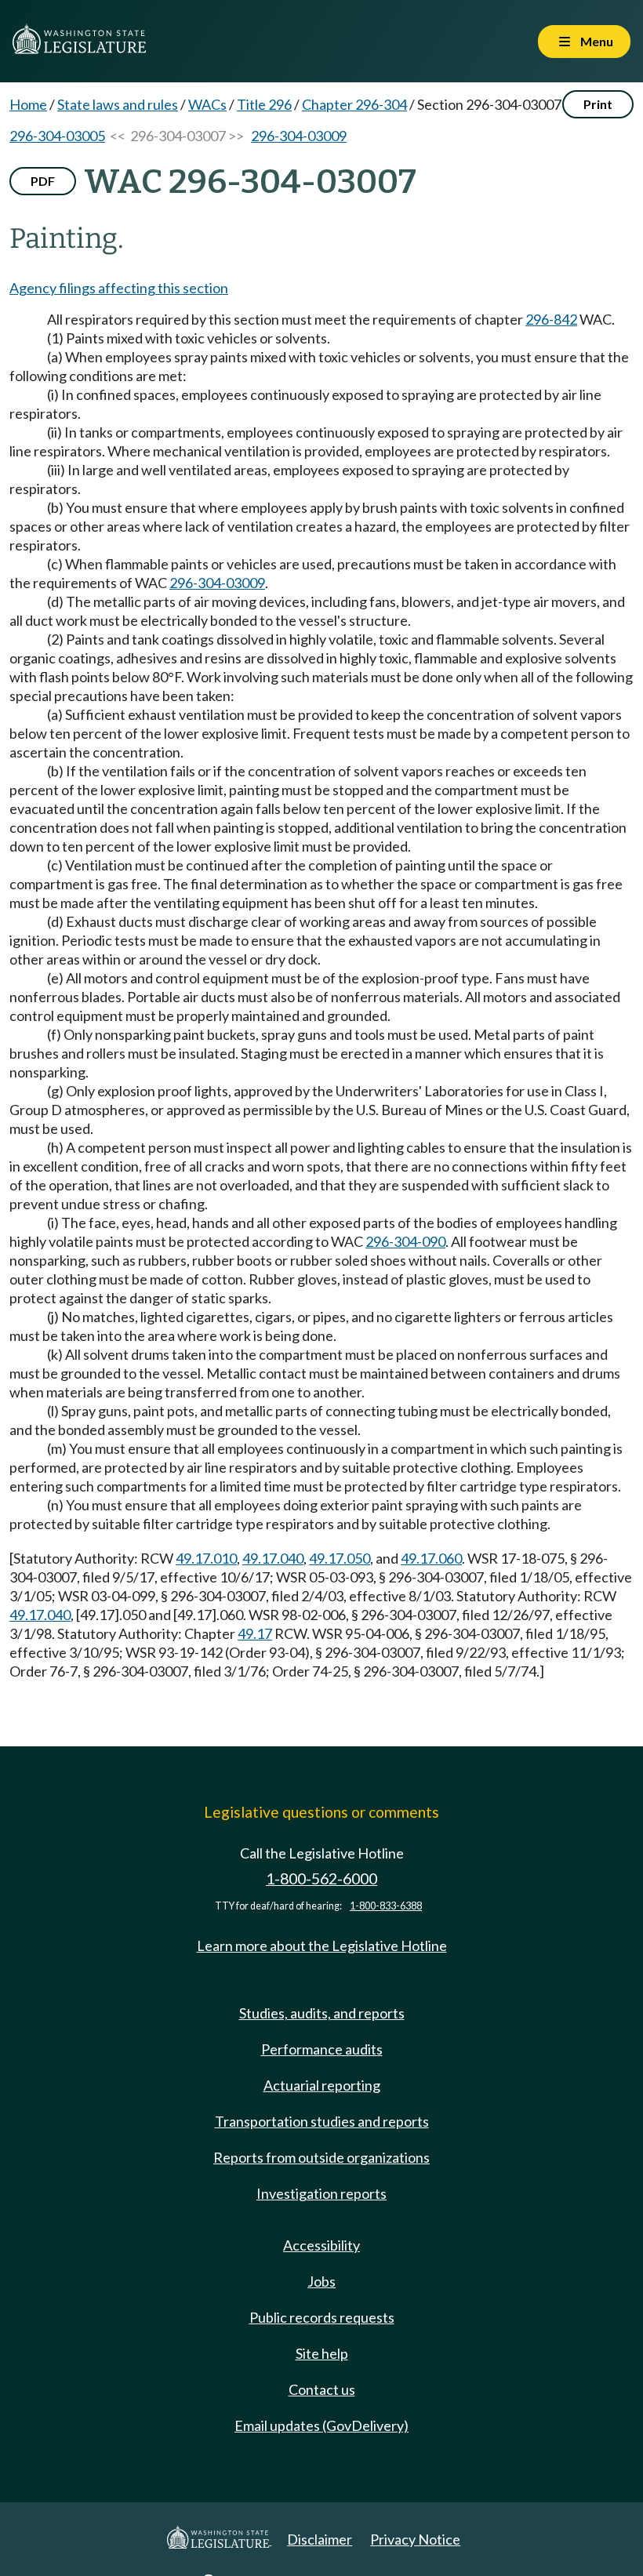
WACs (207, 104)
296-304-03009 (299, 136)
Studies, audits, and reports (322, 2013)
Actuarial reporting (322, 2085)
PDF (43, 181)
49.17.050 (340, 1558)
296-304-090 (405, 1241)
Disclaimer (320, 2539)
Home (28, 104)
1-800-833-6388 (386, 1906)
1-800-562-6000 (321, 1878)
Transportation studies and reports (322, 2121)
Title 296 (264, 104)
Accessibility (321, 2245)
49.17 (255, 1633)
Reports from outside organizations (321, 2157)
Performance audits (322, 2049)
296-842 (551, 319)
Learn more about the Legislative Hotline (322, 1946)
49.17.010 (206, 1558)
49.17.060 (431, 1558)
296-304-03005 (57, 136)
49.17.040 (273, 1558)
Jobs (321, 2281)
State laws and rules (118, 104)
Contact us (322, 2389)
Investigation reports (321, 2193)
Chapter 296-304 (354, 104)
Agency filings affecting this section (119, 288)
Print (598, 104)
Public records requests (322, 2317)
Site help (322, 2353)
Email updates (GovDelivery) (321, 2425)
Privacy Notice (415, 2539)
